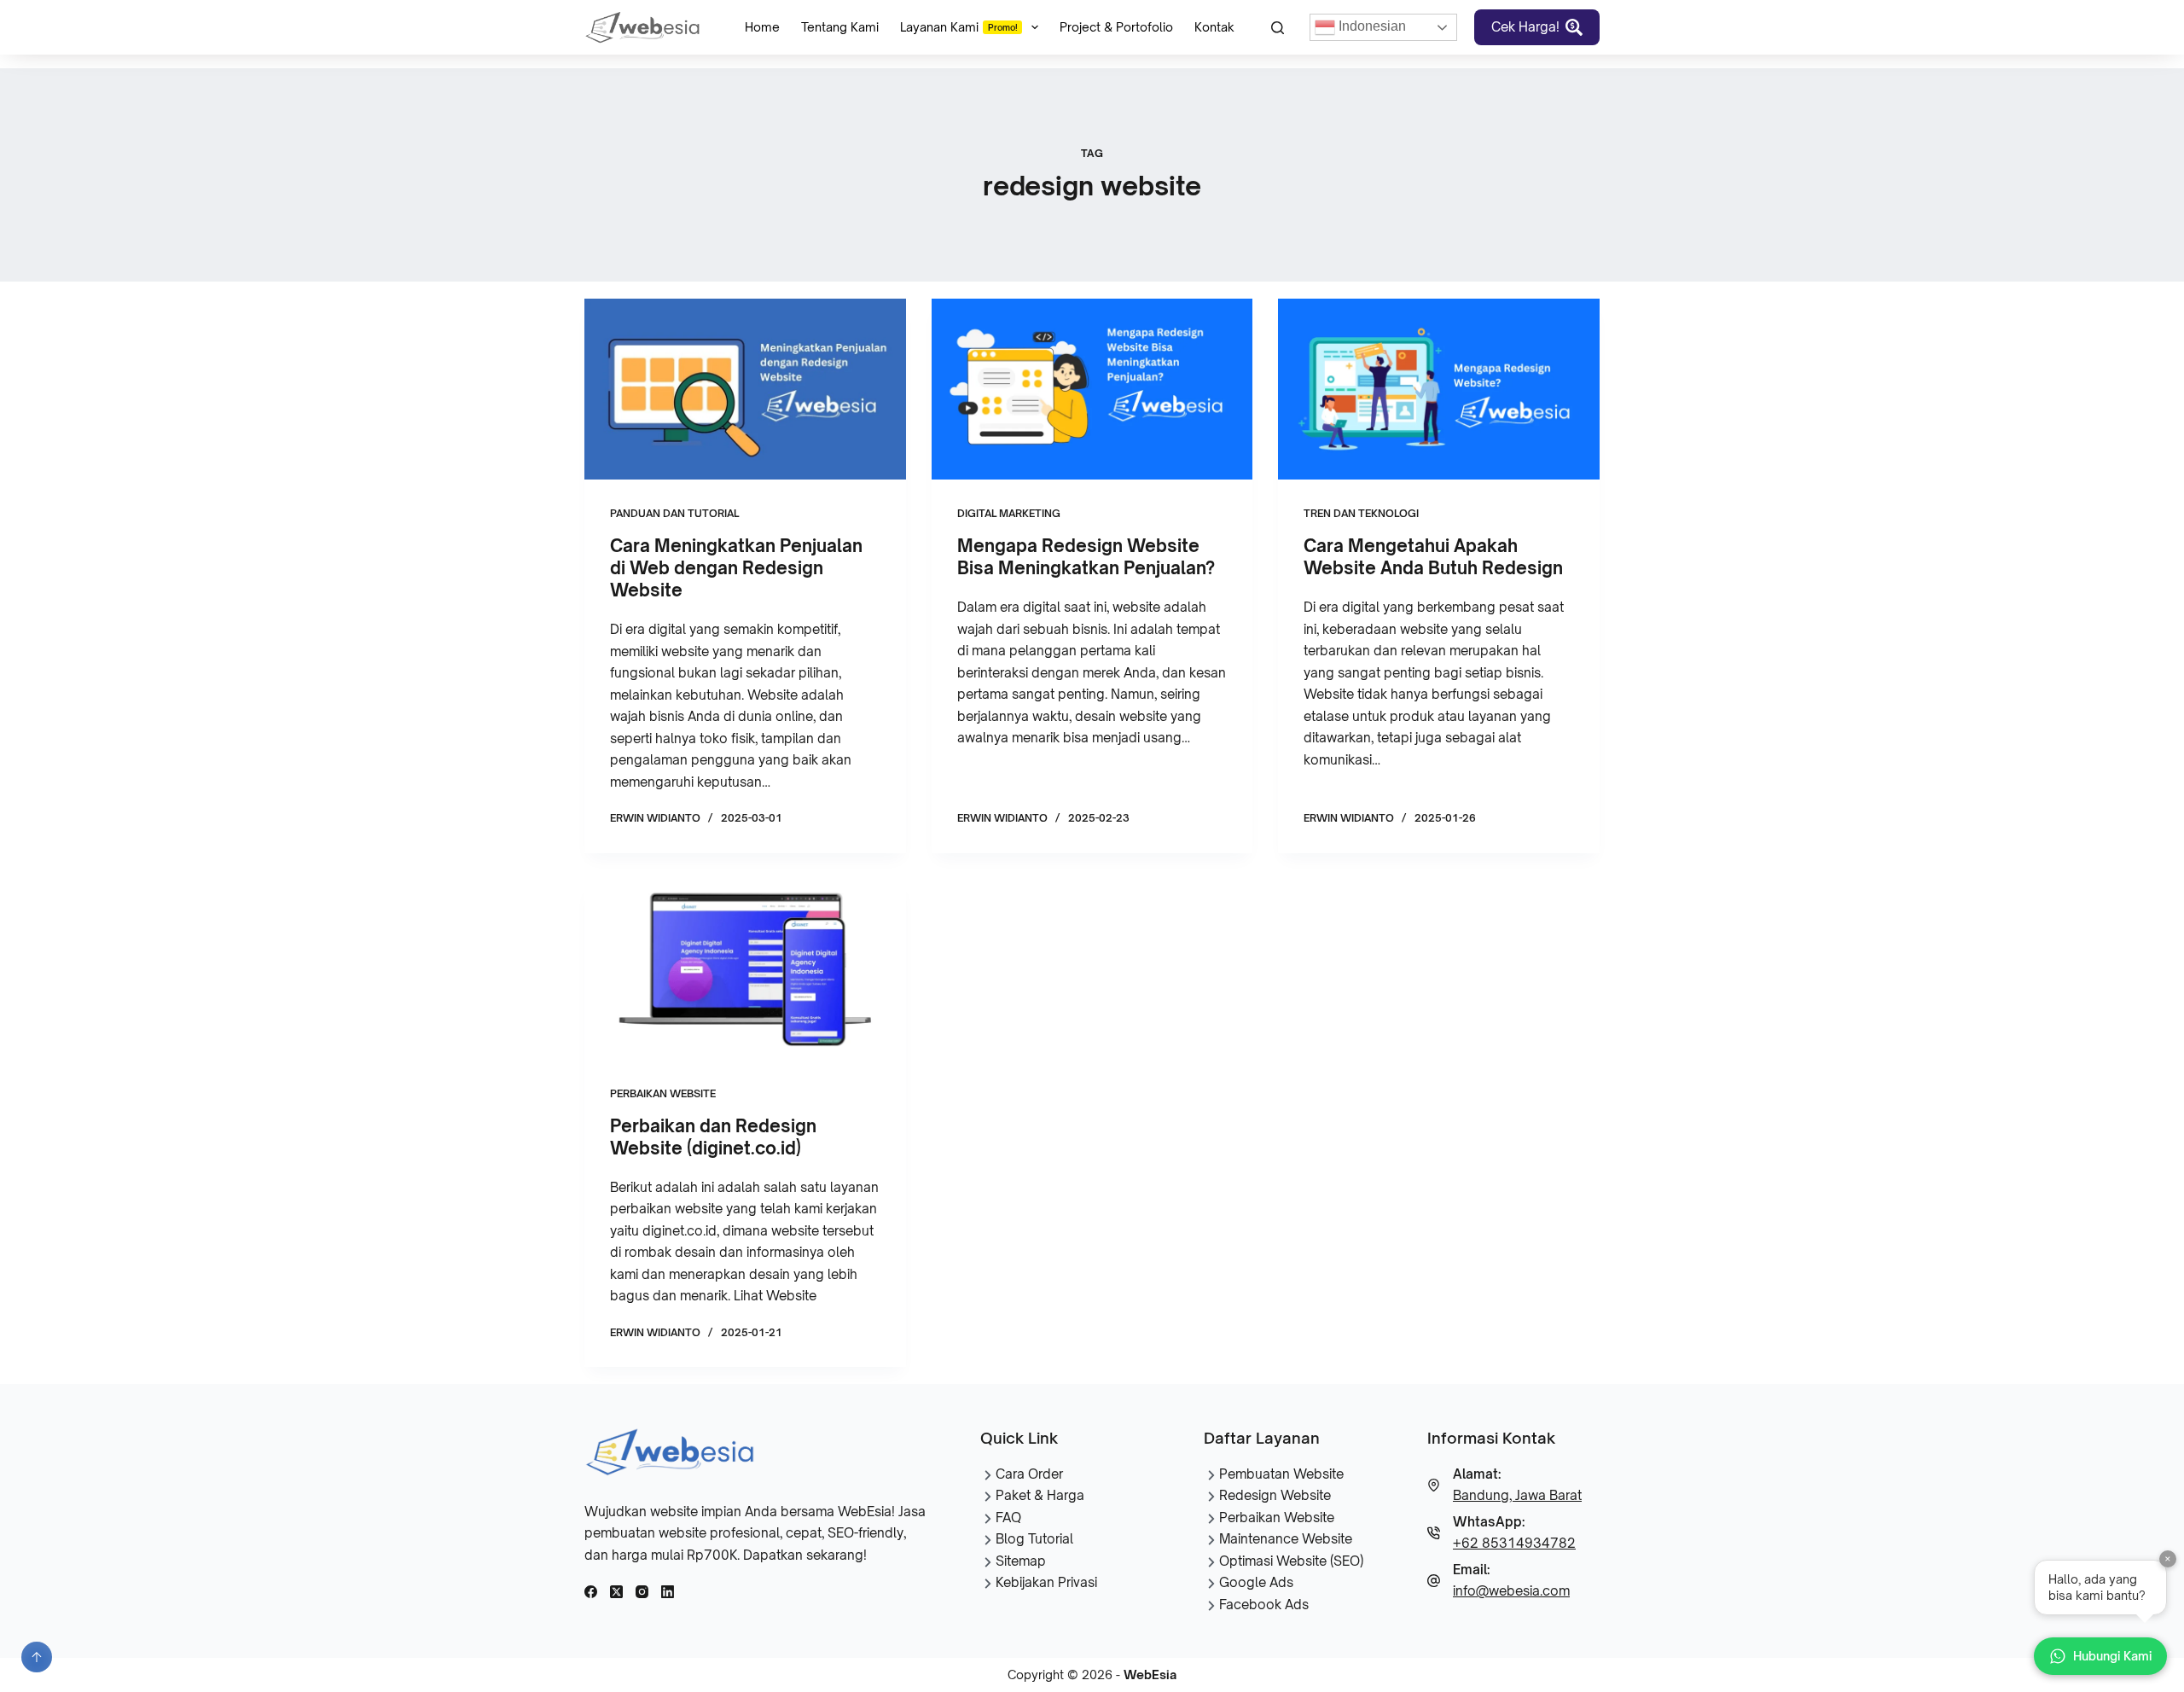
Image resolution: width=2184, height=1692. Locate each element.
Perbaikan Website (663, 1093)
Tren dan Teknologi (1361, 513)
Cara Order (1029, 1474)
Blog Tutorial (1034, 1539)
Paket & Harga (1040, 1495)
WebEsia (1150, 1675)
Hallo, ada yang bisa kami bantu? (2108, 1582)
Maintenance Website (1286, 1539)
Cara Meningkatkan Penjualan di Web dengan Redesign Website (736, 568)
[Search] (1278, 28)
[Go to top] (37, 1657)
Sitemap (1021, 1561)
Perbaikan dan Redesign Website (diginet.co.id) (713, 1137)
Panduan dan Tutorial (674, 513)
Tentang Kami (840, 27)
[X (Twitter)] (616, 1592)
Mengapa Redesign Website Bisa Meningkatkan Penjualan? (1086, 557)
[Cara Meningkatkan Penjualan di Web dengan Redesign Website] (745, 389)
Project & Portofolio (1116, 27)
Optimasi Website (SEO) (1291, 1561)
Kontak (1214, 27)
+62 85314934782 (1514, 1543)
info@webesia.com (1511, 1591)
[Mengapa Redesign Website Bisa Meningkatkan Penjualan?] (1092, 389)
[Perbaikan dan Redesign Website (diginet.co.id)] (745, 969)
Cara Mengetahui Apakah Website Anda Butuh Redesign (1433, 557)
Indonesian (1371, 26)
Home (762, 27)
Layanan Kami (959, 27)
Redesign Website (1275, 1495)
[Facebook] (591, 1592)
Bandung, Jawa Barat (1517, 1495)
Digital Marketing (1009, 513)
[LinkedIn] (668, 1592)
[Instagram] (642, 1592)
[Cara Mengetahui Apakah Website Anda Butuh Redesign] (1439, 389)
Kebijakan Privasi (1046, 1582)
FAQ (1008, 1518)
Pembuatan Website (1281, 1474)
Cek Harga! (1525, 27)
